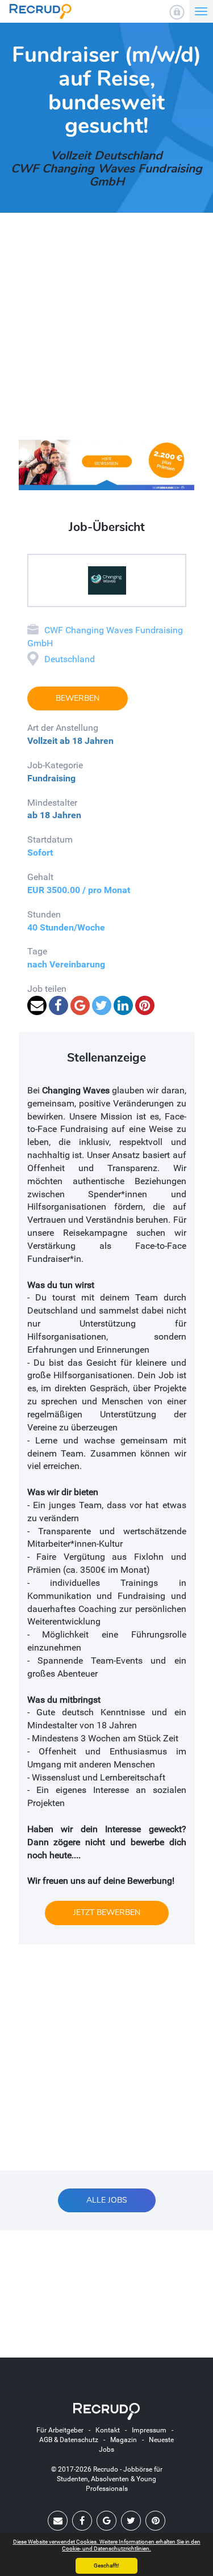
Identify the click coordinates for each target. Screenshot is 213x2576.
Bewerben (78, 698)
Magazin (124, 2440)
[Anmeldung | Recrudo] (177, 12)
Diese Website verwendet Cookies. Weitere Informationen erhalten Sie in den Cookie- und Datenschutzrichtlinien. (107, 2545)
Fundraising (51, 778)
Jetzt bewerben (107, 1912)
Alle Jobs (107, 2200)
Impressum (149, 2430)
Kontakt (108, 2430)
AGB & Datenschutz (69, 2440)
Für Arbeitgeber (60, 2430)
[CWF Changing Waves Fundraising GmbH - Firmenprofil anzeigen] (107, 580)
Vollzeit (42, 741)
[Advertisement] (106, 333)
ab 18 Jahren (87, 741)
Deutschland (70, 659)
